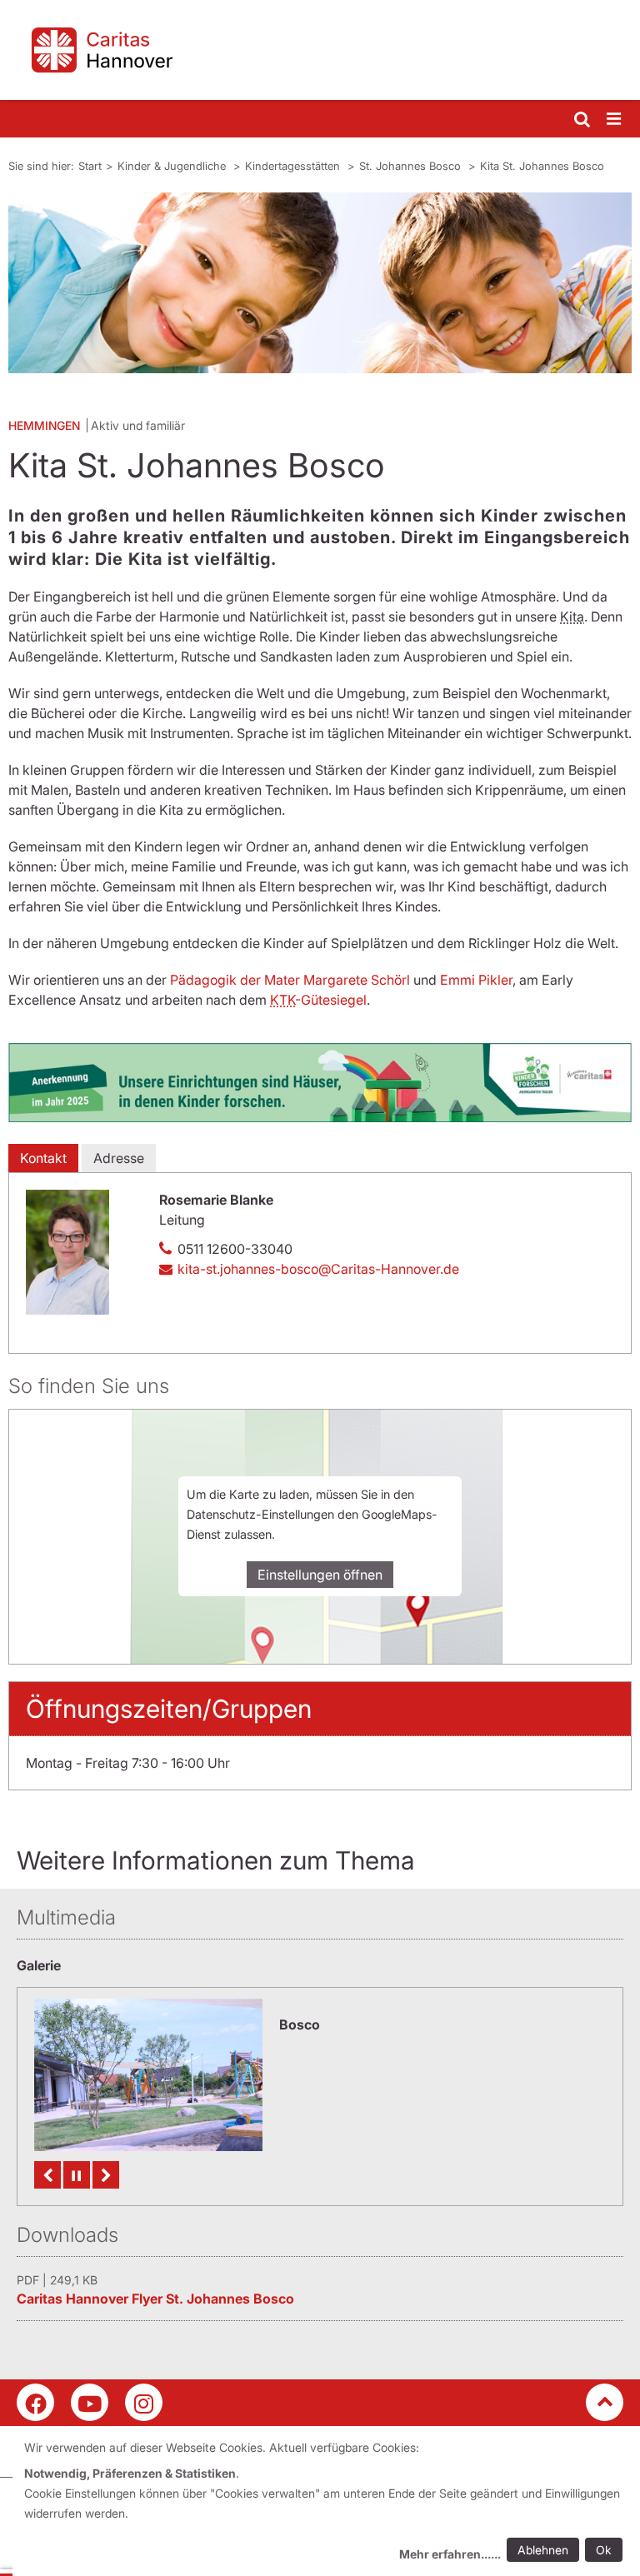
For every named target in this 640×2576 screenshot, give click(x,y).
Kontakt (43, 1158)
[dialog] (326, 2503)
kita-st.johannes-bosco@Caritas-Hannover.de (318, 1269)
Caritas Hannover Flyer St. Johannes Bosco (155, 2299)
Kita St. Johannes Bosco (542, 166)
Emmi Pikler (476, 980)
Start (90, 166)
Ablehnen (543, 2550)
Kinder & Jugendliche (173, 166)
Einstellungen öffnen (320, 1575)
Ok (604, 2550)
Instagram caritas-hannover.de (144, 2402)
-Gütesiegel (318, 1000)
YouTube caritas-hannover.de (90, 2402)
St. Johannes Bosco (412, 166)
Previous (47, 2175)
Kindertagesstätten (294, 166)
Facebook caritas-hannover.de (35, 2402)
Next (106, 2175)
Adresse (119, 1158)
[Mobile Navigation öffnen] (615, 120)
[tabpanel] (320, 283)
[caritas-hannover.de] (320, 50)
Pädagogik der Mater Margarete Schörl (292, 980)
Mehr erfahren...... (450, 2554)
